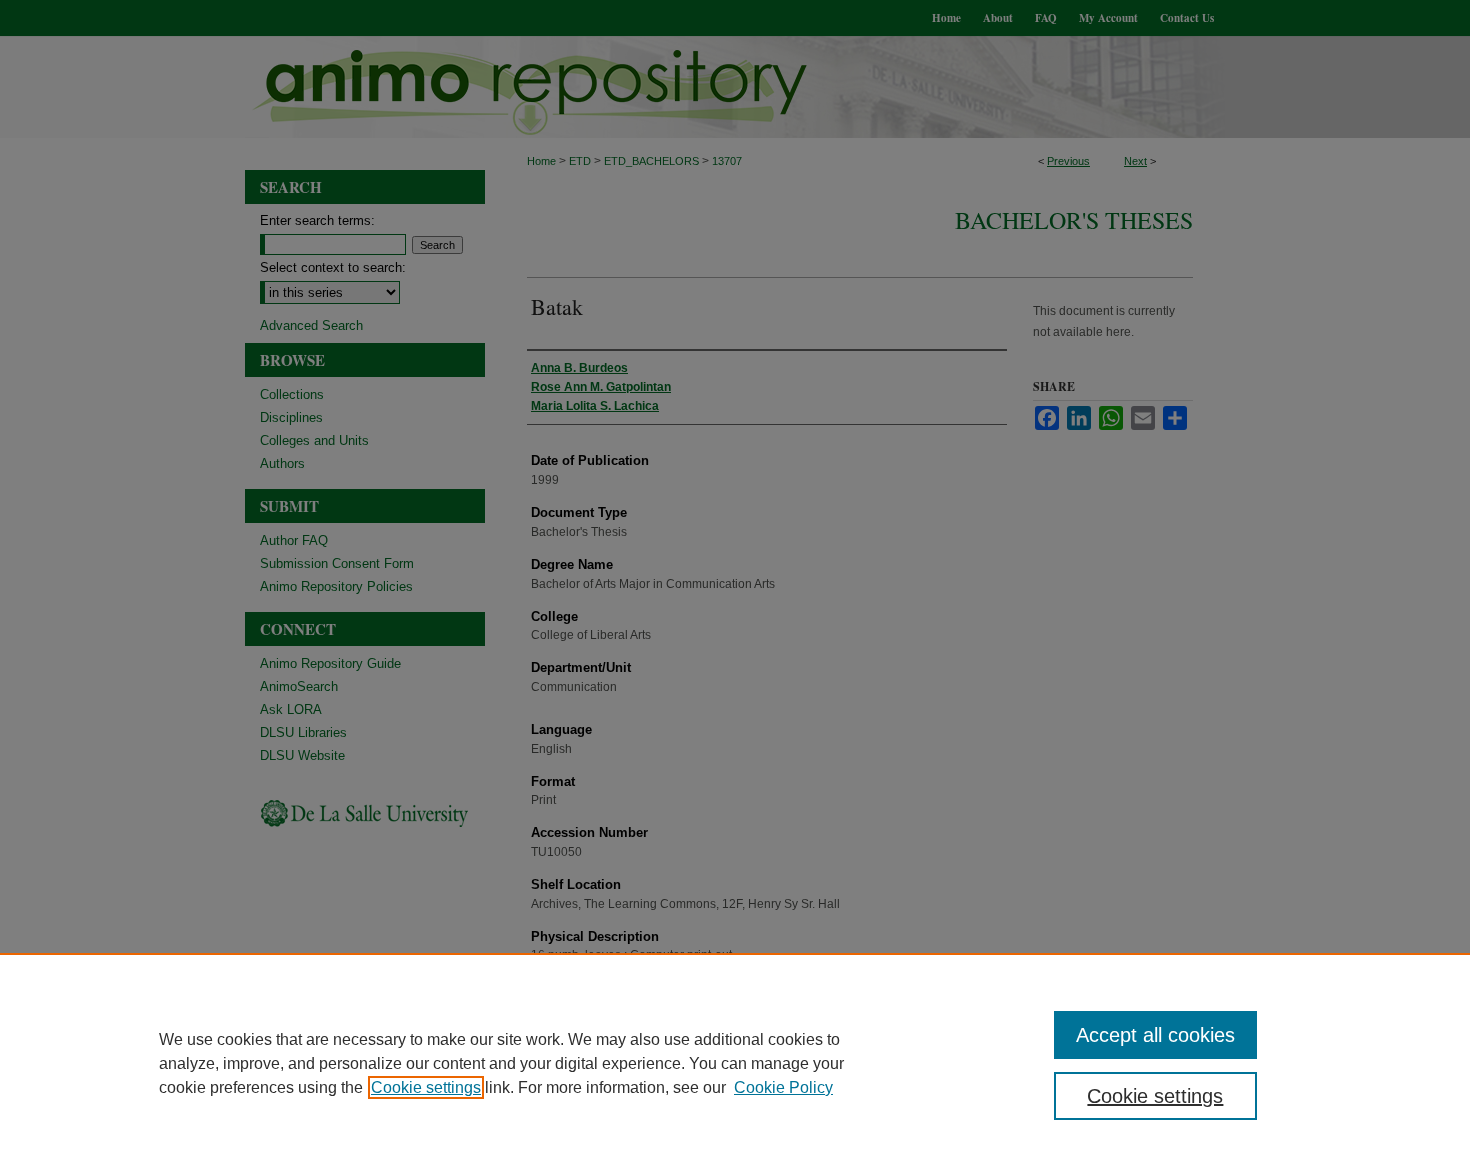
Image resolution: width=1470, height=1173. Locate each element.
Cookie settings (426, 1087)
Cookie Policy (783, 1087)
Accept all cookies (1155, 1035)
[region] (735, 1063)
